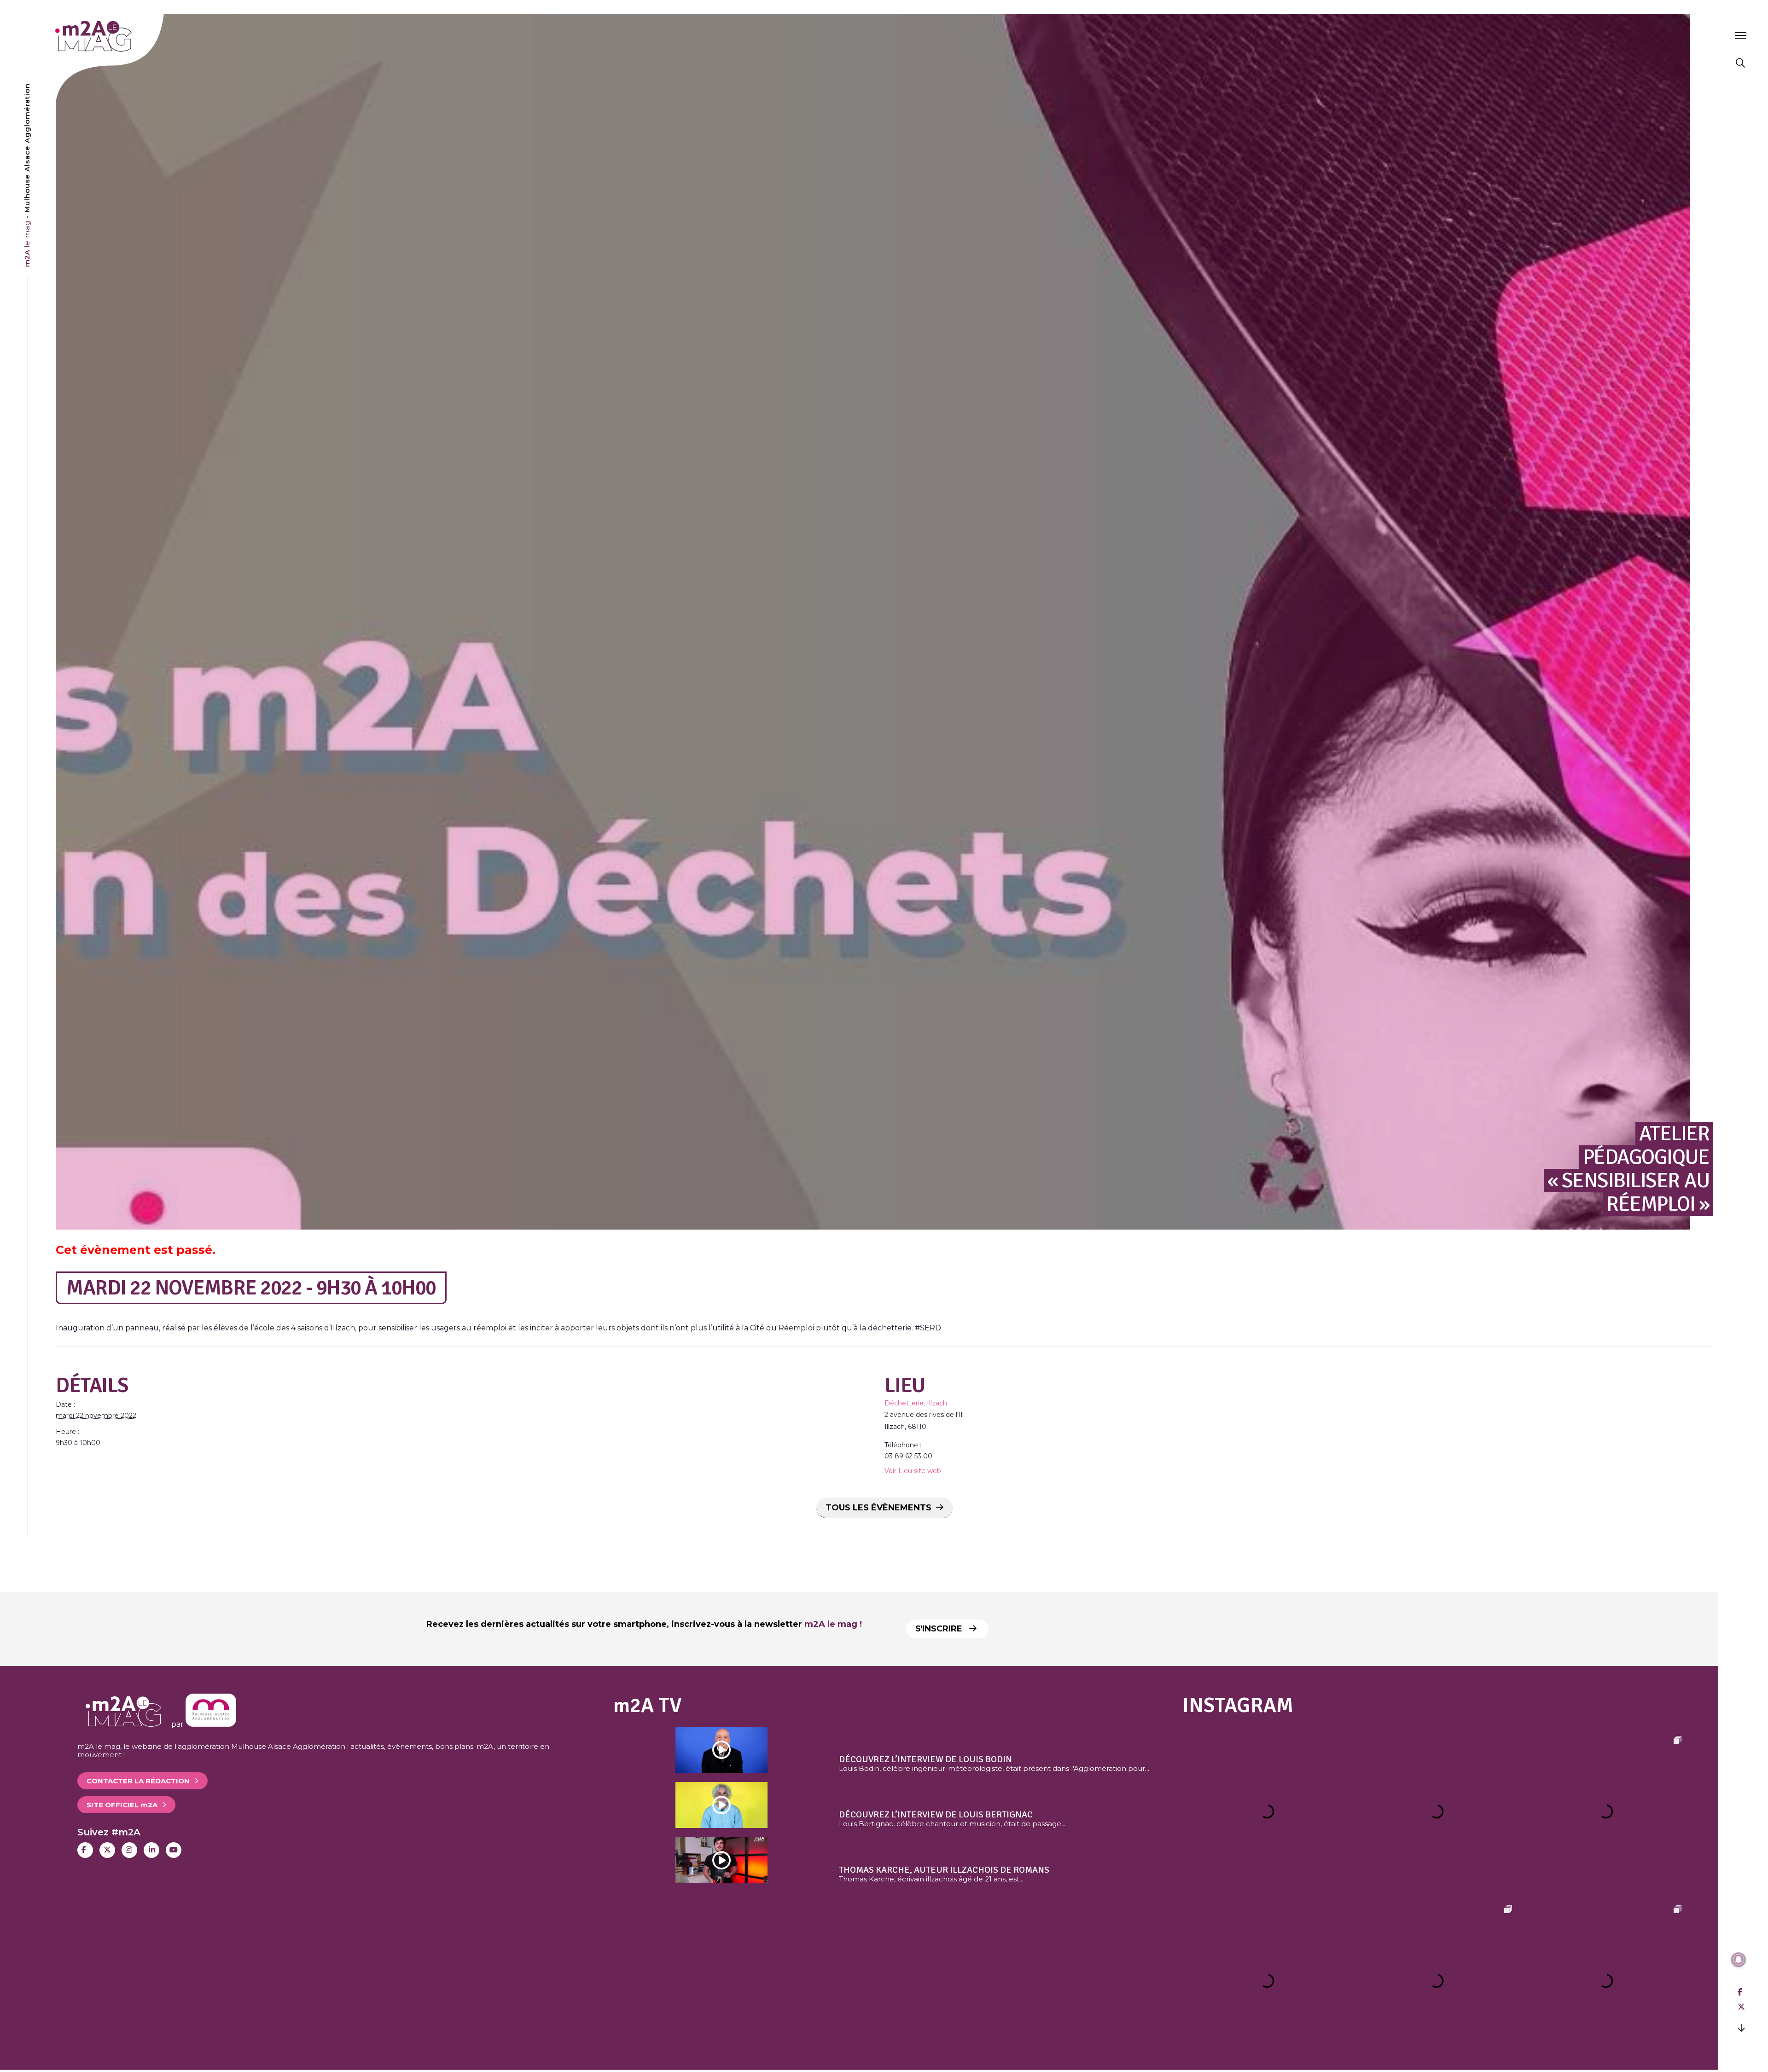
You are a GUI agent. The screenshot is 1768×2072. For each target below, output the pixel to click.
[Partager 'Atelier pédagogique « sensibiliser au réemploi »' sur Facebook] (1740, 1992)
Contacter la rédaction (138, 1781)
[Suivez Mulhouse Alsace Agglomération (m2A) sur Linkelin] (151, 1850)
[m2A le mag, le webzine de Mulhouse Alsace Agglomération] (211, 1724)
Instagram (1238, 1705)
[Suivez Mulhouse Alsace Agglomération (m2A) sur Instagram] (129, 1850)
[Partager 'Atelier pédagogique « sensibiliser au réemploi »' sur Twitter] (1741, 2007)
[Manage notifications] (1739, 1960)
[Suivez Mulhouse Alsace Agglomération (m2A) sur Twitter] (107, 1850)
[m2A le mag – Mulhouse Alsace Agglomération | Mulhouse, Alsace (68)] (124, 36)
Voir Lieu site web (913, 1471)
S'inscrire (940, 1629)
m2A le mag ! (833, 1624)
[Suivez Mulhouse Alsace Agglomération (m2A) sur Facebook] (85, 1850)
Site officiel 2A (122, 1805)
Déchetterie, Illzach (916, 1403)
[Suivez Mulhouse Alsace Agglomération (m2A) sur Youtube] (174, 1850)
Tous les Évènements (878, 1508)
